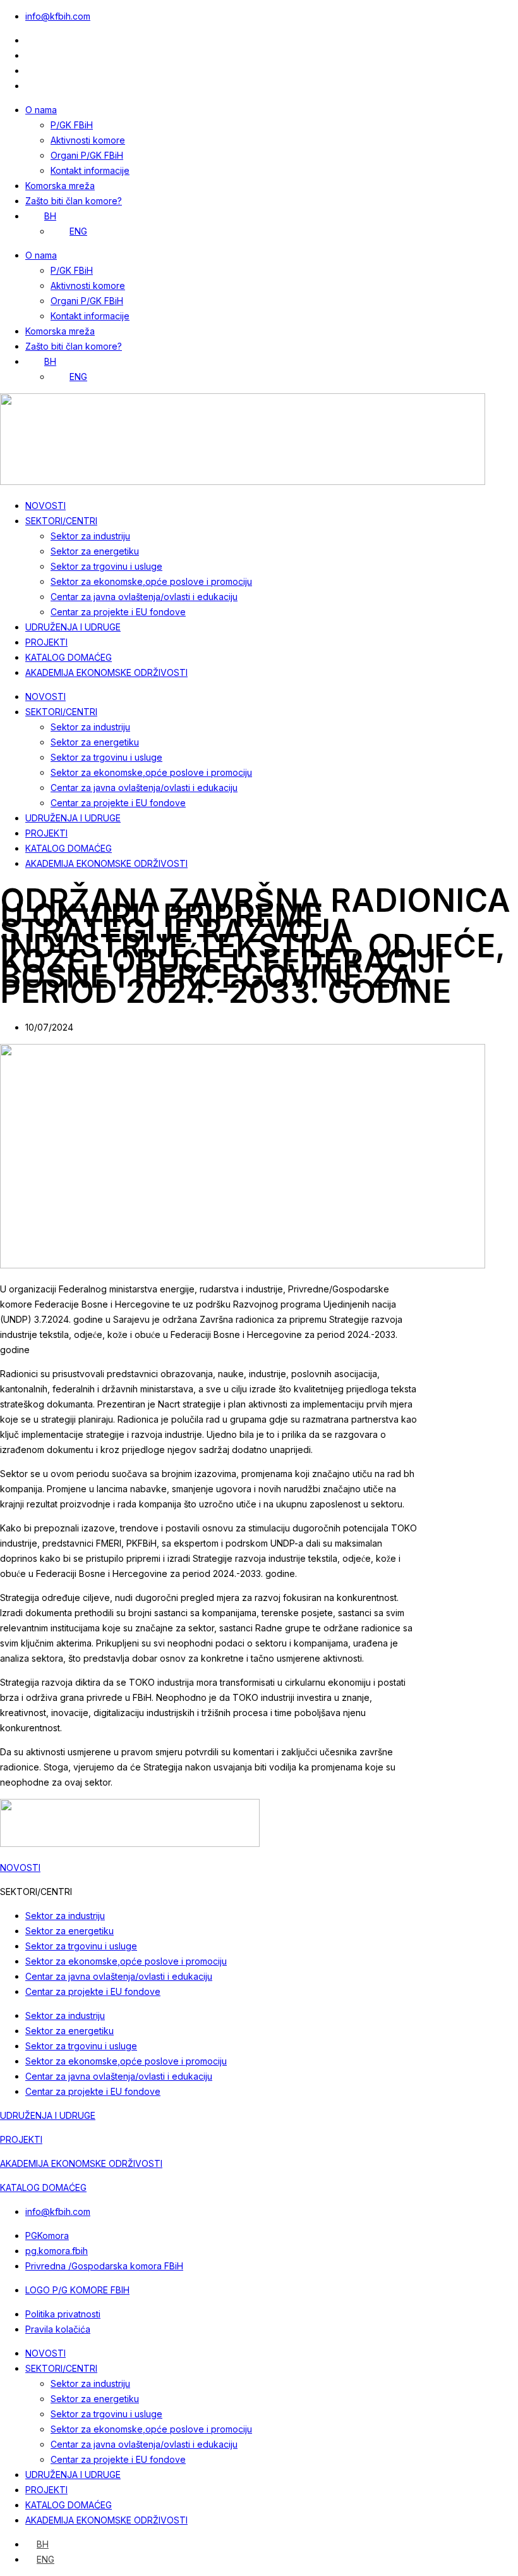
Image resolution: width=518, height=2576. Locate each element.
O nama (41, 110)
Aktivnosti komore (88, 140)
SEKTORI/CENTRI (61, 521)
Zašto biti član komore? (74, 201)
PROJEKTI (46, 642)
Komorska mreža (60, 186)
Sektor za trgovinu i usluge (106, 566)
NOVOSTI (45, 506)
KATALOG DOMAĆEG (69, 657)
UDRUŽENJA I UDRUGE (73, 627)
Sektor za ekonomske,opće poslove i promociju (151, 581)
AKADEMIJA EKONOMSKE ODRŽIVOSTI (106, 672)
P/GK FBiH (72, 125)
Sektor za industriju (90, 536)
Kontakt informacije (90, 170)
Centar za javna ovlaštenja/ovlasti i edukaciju (144, 597)
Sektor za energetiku (95, 551)
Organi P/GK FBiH (87, 155)
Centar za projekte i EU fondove (118, 612)
